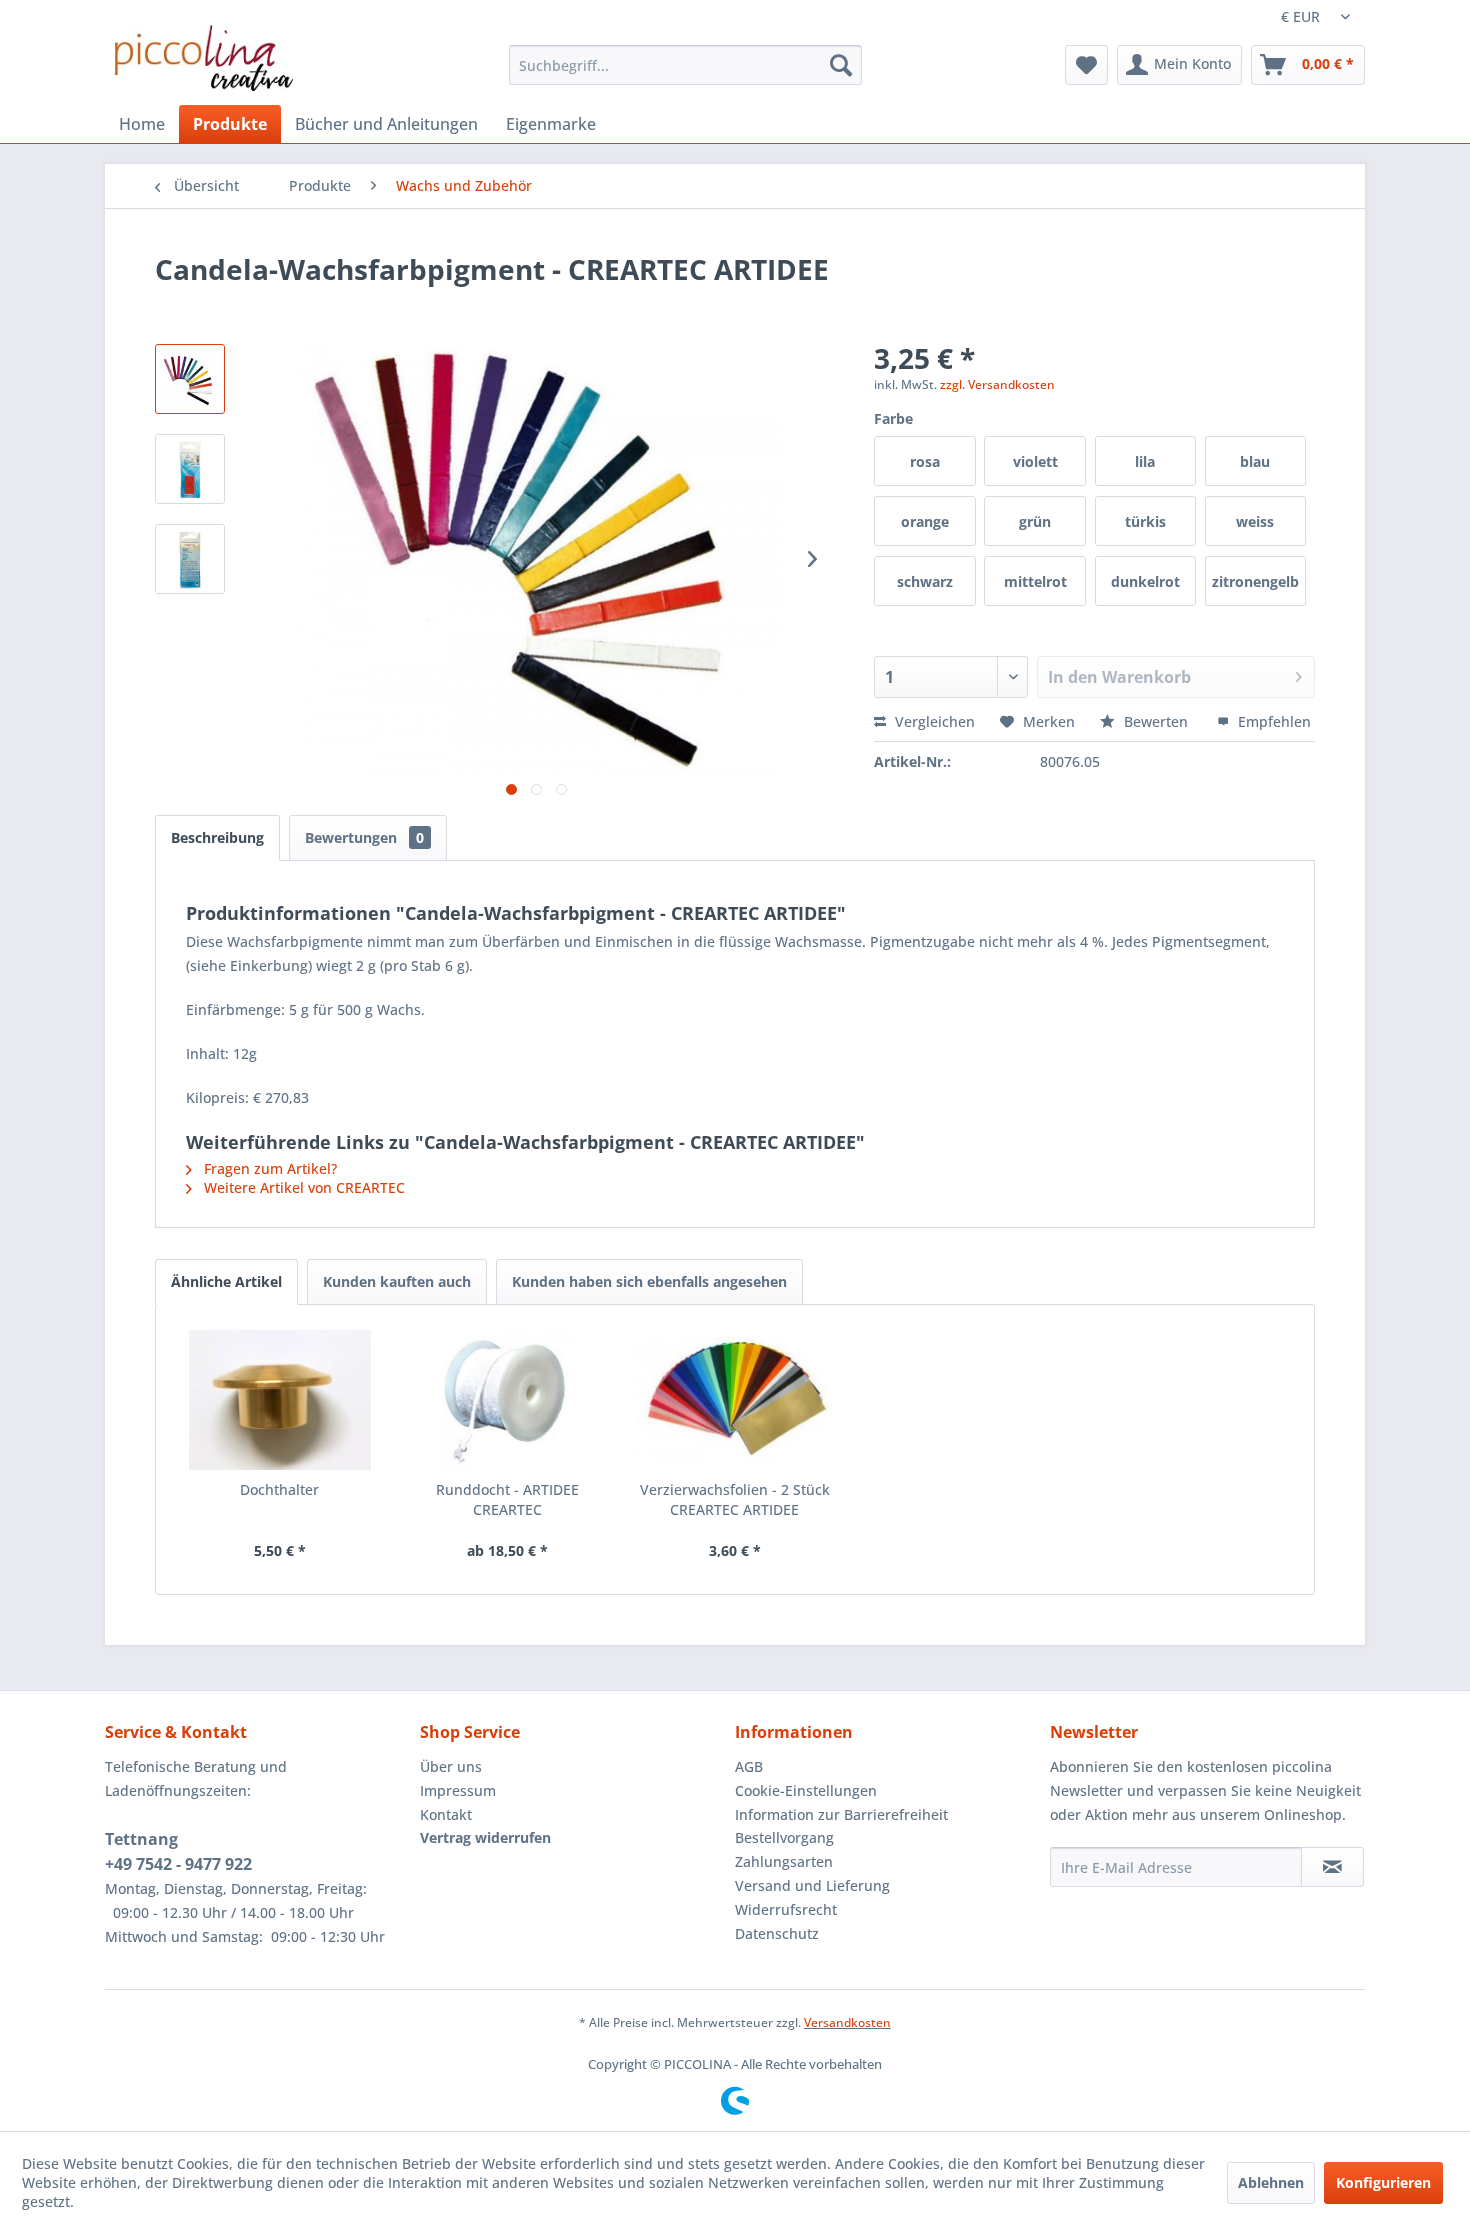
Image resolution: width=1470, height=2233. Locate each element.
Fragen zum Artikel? (268, 1168)
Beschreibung (217, 837)
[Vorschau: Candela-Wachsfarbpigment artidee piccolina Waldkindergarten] (190, 379)
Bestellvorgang (784, 1837)
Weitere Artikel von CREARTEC (302, 1187)
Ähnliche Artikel (226, 1281)
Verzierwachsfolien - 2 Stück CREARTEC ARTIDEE (735, 1499)
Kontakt (446, 1814)
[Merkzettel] (1086, 65)
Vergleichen (933, 721)
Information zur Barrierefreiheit (841, 1814)
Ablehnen (1271, 2182)
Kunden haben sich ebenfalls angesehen (649, 1281)
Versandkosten (847, 2022)
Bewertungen (364, 837)
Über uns (451, 1766)
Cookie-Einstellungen (806, 1790)
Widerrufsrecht (786, 1909)
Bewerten (1156, 721)
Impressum (458, 1790)
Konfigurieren (1383, 2182)
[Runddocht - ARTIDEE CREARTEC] (508, 1400)
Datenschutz (777, 1933)
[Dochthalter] (280, 1400)
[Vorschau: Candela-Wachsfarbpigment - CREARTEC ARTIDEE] (190, 559)
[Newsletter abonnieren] (1332, 1867)
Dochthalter (279, 1489)
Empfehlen (1272, 721)
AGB (749, 1766)
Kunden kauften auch (397, 1281)
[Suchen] (841, 65)
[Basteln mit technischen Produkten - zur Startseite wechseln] (204, 58)
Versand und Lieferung (812, 1885)
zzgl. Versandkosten (997, 384)
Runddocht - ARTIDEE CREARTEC (507, 1499)
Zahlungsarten (784, 1861)
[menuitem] (685, 65)
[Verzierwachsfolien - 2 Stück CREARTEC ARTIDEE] (735, 1400)
